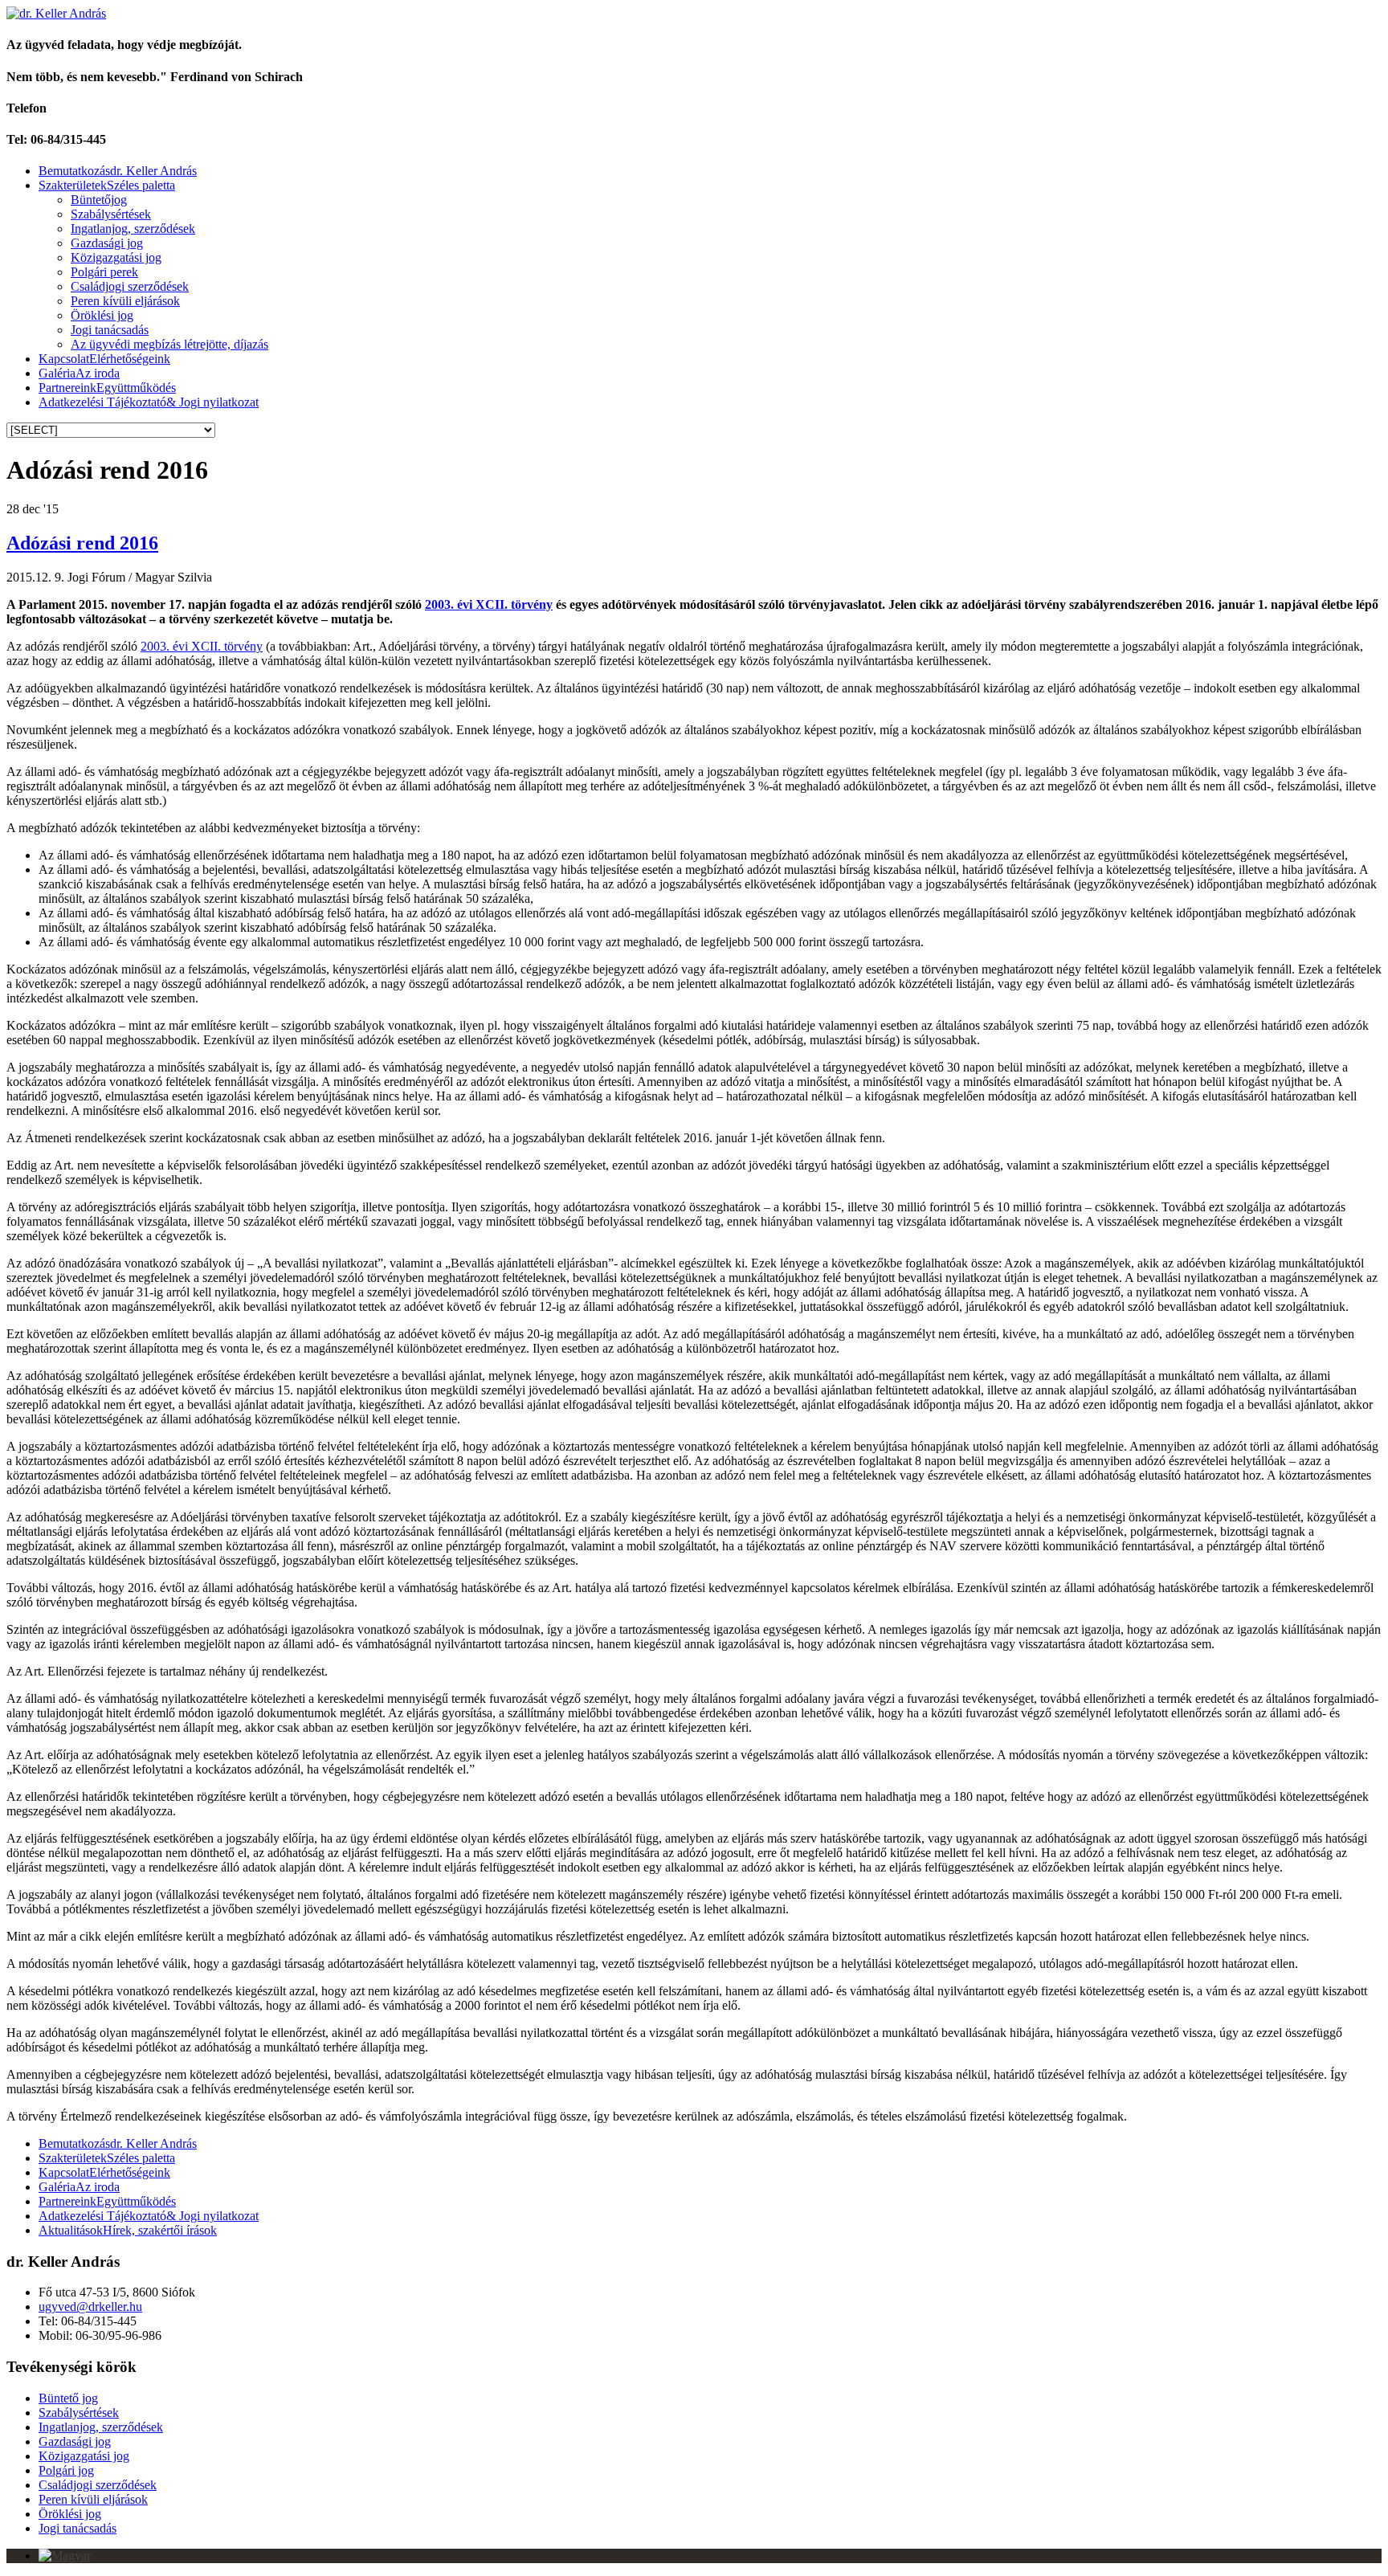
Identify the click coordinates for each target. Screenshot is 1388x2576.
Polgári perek (104, 272)
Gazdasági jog (107, 243)
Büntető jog (68, 2398)
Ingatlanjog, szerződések (133, 229)
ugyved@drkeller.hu (90, 2307)
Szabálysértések (111, 214)
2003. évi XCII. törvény (489, 604)
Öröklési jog (102, 315)
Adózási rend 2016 (82, 543)
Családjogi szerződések (130, 286)
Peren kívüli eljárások (125, 301)
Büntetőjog (99, 200)
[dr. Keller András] (56, 13)
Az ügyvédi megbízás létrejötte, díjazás (169, 344)
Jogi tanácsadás (110, 330)
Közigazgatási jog (116, 257)
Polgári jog (66, 2470)
